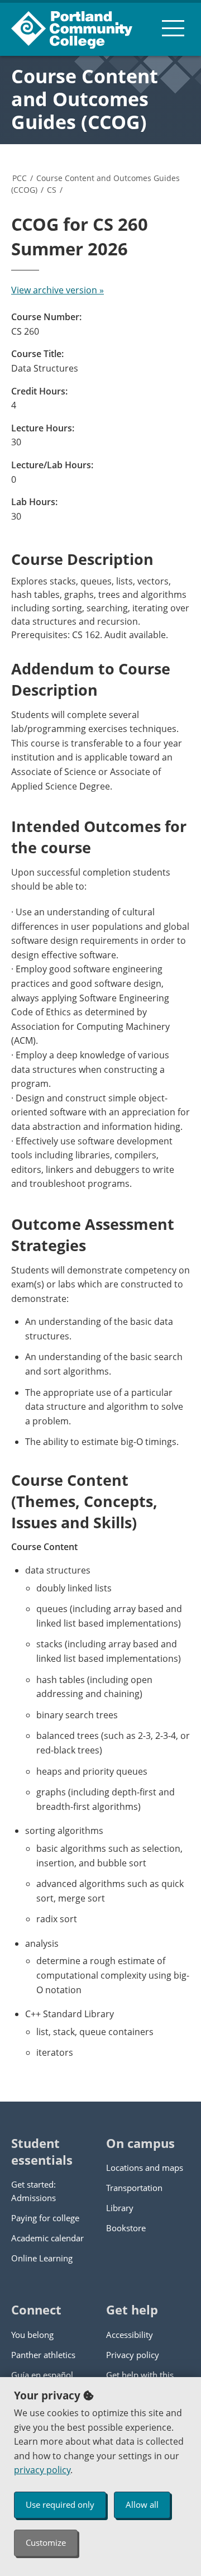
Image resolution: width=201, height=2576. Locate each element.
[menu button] (173, 28)
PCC (20, 178)
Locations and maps (145, 2168)
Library (120, 2208)
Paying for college (45, 2218)
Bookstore (126, 2228)
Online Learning (42, 2258)
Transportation (134, 2188)
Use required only (60, 2504)
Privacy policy (133, 2355)
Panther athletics (43, 2355)
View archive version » (58, 290)
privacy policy (42, 2470)
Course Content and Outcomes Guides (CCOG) (85, 99)
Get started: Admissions (33, 2191)
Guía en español (42, 2375)
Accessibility (130, 2335)
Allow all (142, 2504)
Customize (46, 2542)
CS (52, 190)
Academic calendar (47, 2238)
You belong (32, 2335)
